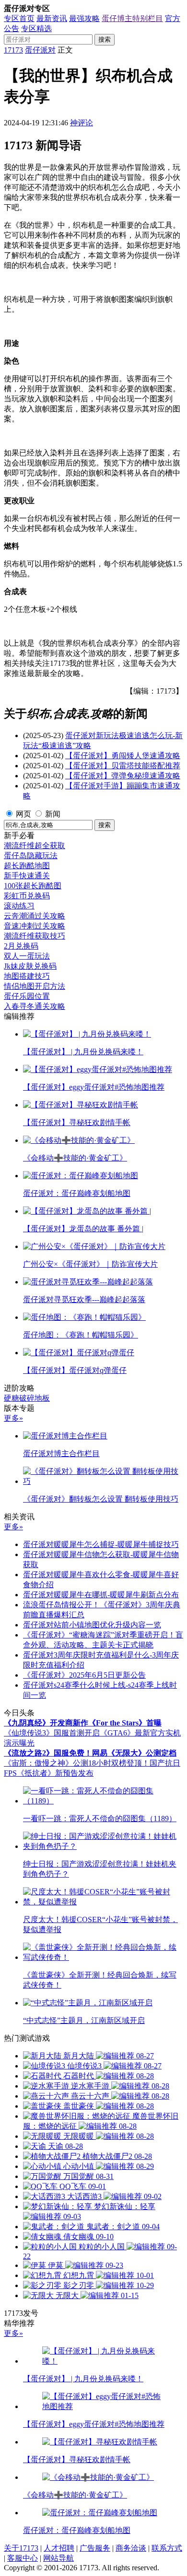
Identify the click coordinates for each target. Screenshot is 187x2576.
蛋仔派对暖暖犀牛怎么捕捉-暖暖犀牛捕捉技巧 (101, 1544)
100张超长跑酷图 (33, 886)
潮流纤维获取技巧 (35, 936)
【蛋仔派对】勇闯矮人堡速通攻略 (123, 756)
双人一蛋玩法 (27, 956)
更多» (13, 1418)
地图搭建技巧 (27, 976)
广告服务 (95, 2548)
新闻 (53, 814)
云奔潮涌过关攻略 (35, 916)
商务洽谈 (131, 2548)
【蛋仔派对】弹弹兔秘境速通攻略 (123, 776)
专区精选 (36, 28)
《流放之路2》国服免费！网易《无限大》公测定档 (90, 1753)
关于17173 (21, 2548)
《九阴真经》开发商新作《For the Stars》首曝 (83, 1723)
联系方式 (167, 2548)
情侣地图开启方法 (35, 986)
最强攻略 (84, 18)
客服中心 (23, 2558)
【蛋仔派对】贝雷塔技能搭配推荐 (123, 766)
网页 (23, 814)
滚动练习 (19, 906)
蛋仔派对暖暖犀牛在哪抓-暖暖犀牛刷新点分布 (101, 1595)
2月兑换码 (21, 946)
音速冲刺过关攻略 (35, 926)
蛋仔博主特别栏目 (132, 18)
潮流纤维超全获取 (35, 846)
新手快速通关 (27, 876)
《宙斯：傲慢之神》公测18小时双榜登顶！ (77, 1763)
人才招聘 (59, 2548)
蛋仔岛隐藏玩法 (31, 856)
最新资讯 (52, 18)
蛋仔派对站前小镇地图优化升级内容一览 (92, 1625)
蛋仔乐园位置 (27, 996)
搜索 (105, 39)
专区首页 (19, 18)
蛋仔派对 (40, 50)
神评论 (82, 123)
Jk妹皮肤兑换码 (30, 966)
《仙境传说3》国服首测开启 (52, 1733)
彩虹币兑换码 (27, 896)
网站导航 (58, 2558)
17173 (13, 50)
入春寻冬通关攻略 (35, 1006)
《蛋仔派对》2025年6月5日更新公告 (84, 1675)
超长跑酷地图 (27, 866)
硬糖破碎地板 (27, 1398)
